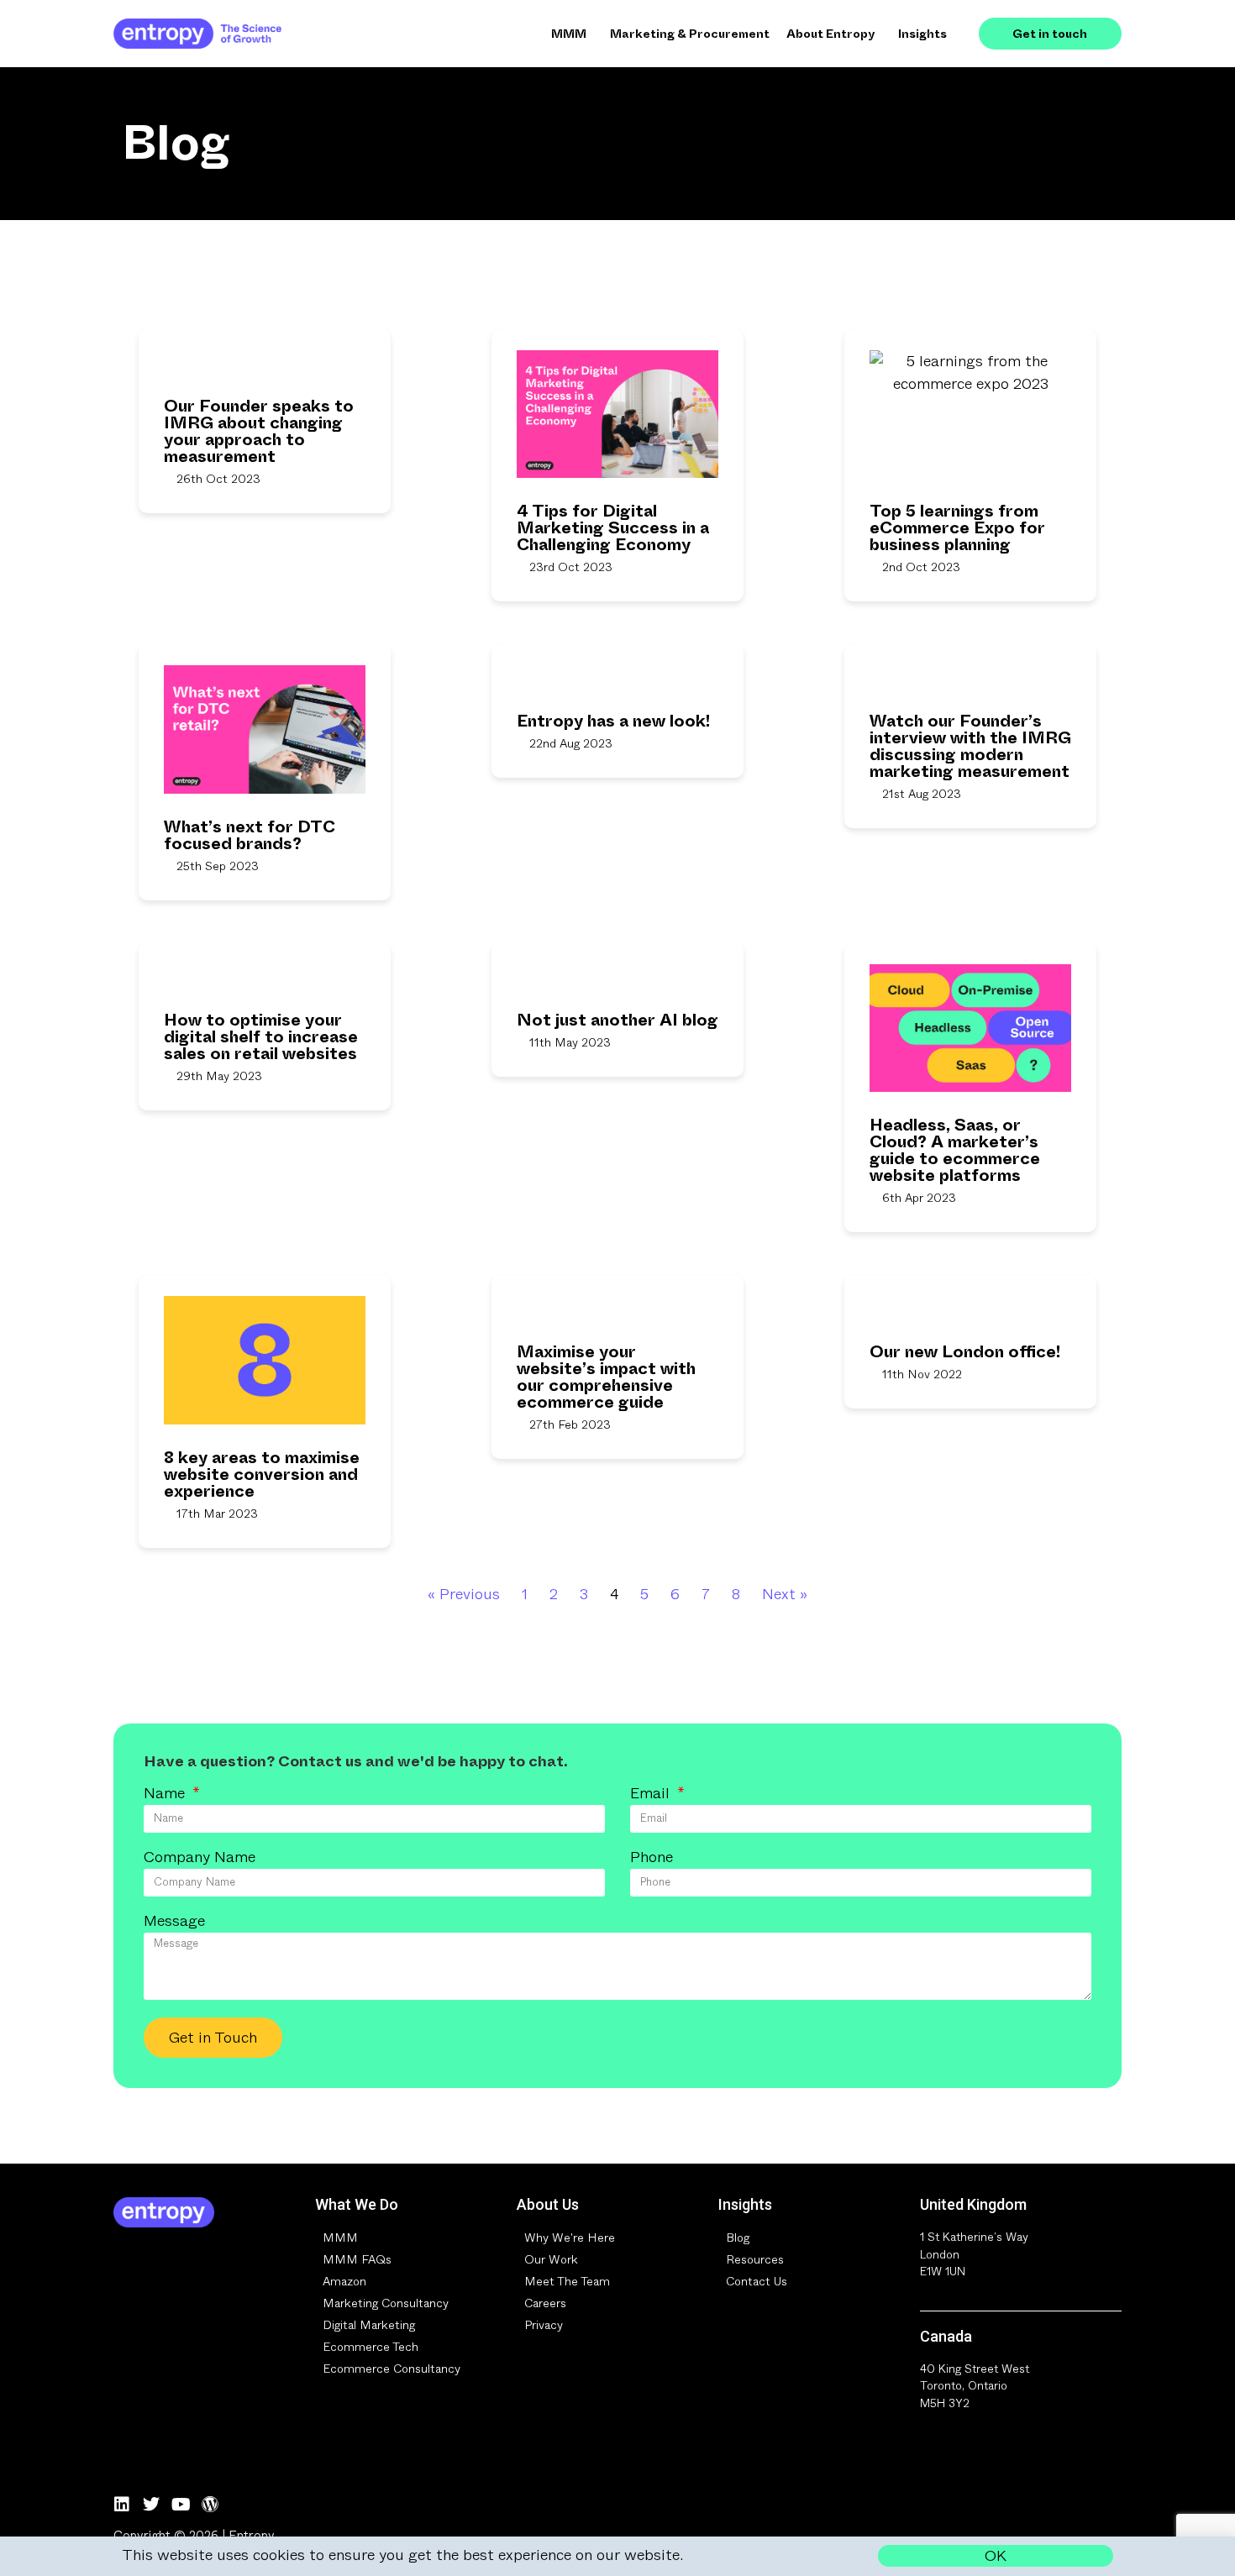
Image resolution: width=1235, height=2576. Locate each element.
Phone (652, 1859)
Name (166, 1795)
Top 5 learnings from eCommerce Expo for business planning (957, 528)
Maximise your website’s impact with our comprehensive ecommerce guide (606, 1377)
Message (174, 1923)
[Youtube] (181, 2505)
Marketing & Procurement (690, 34)
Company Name (200, 1859)
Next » (785, 1594)
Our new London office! (965, 1352)
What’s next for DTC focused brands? (250, 835)
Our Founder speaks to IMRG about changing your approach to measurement (259, 431)
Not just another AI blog (617, 1020)
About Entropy (830, 34)
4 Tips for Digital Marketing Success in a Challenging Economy (613, 528)
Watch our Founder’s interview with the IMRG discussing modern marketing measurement (970, 746)
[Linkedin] (122, 2505)
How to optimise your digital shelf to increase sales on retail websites (261, 1037)
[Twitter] (151, 2505)
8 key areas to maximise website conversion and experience (262, 1474)
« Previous (464, 1594)
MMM (569, 34)
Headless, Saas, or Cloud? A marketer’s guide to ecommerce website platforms (955, 1150)
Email (652, 1795)
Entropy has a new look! (613, 721)
